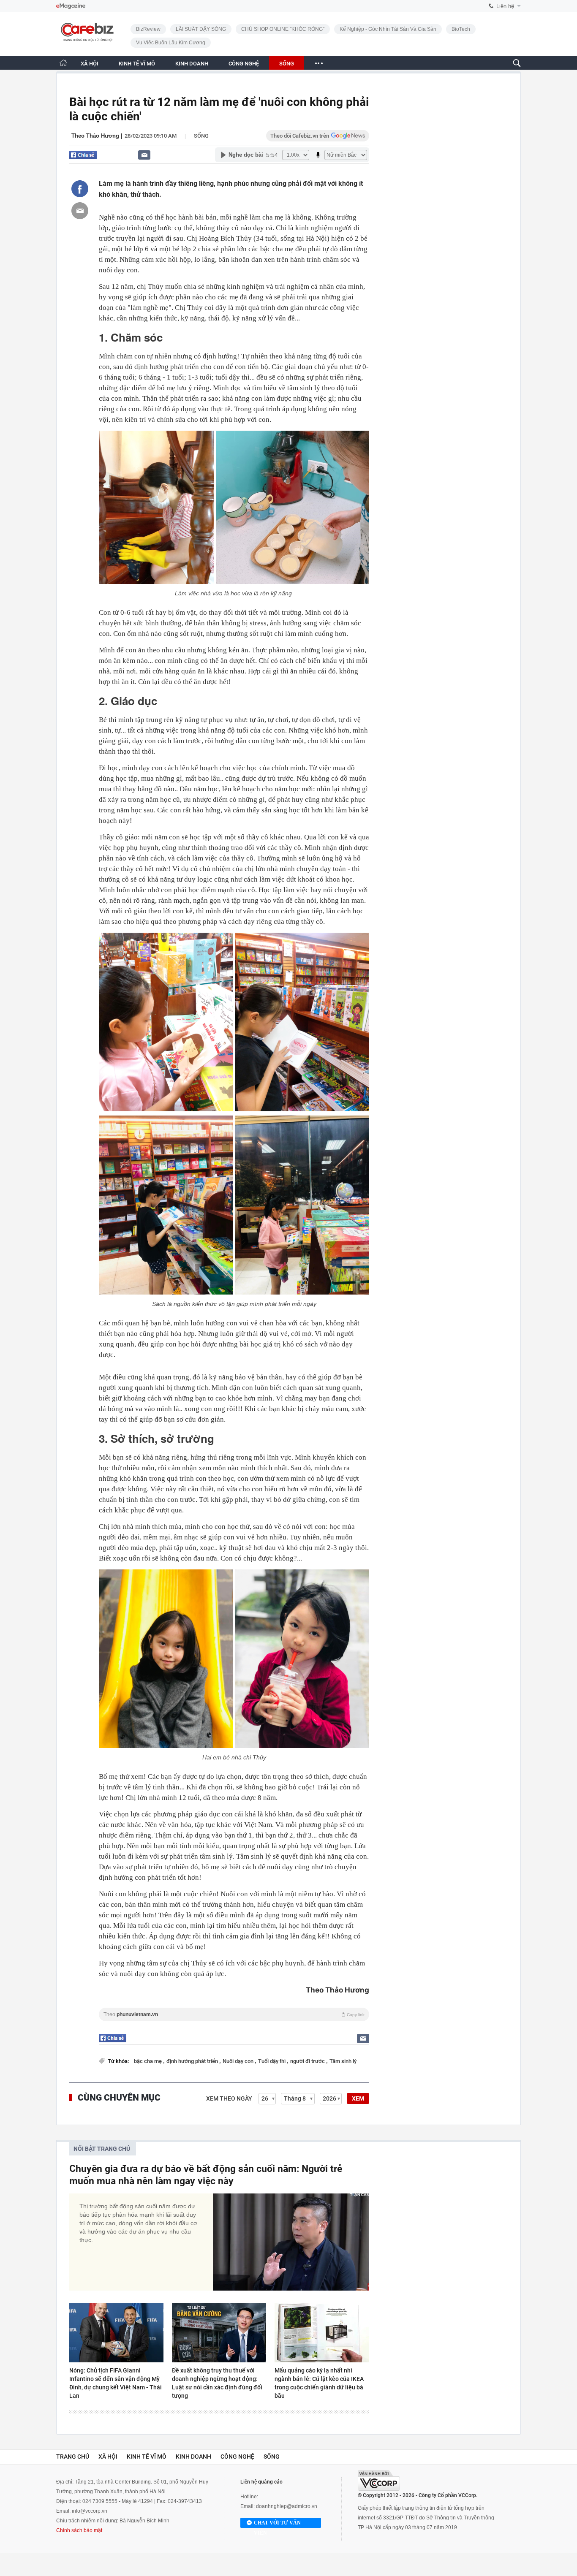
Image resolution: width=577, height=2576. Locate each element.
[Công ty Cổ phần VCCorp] (379, 2480)
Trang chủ (73, 2457)
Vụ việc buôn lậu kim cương (171, 43)
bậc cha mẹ (148, 2061)
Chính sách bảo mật (79, 2530)
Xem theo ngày (229, 2098)
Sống (201, 136)
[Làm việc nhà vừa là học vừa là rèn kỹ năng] (156, 507)
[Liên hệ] (144, 155)
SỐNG (287, 64)
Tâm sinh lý (343, 2061)
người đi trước (308, 2061)
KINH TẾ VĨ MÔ (137, 64)
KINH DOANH (192, 64)
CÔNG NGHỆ (244, 64)
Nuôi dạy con (239, 2061)
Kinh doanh (193, 2457)
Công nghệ (237, 2457)
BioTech (461, 29)
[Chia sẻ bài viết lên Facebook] (80, 189)
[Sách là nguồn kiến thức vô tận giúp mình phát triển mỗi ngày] (166, 1022)
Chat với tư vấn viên (277, 2524)
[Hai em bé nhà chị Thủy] (166, 1659)
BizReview (148, 29)
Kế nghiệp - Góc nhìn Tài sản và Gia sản (388, 29)
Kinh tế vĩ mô (147, 2457)
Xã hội (108, 2457)
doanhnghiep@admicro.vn (287, 2506)
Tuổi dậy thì (272, 2061)
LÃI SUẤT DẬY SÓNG (201, 29)
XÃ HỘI (90, 64)
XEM (358, 2098)
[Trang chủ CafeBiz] (63, 63)
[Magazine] (71, 6)
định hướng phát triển (193, 2061)
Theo (234, 2014)
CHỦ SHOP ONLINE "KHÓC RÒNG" (283, 29)
